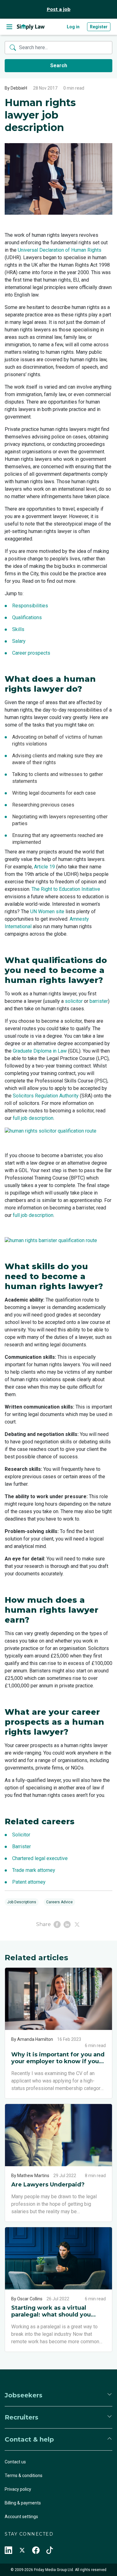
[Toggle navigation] (9, 27)
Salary (19, 641)
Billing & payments (23, 2503)
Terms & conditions (24, 2475)
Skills (18, 629)
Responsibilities (30, 606)
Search (59, 65)
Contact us (15, 2462)
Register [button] (99, 27)
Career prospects (31, 653)
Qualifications (27, 617)
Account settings (21, 2517)
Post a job (59, 9)
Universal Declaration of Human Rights (60, 250)
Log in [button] (73, 27)
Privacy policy (18, 2489)
